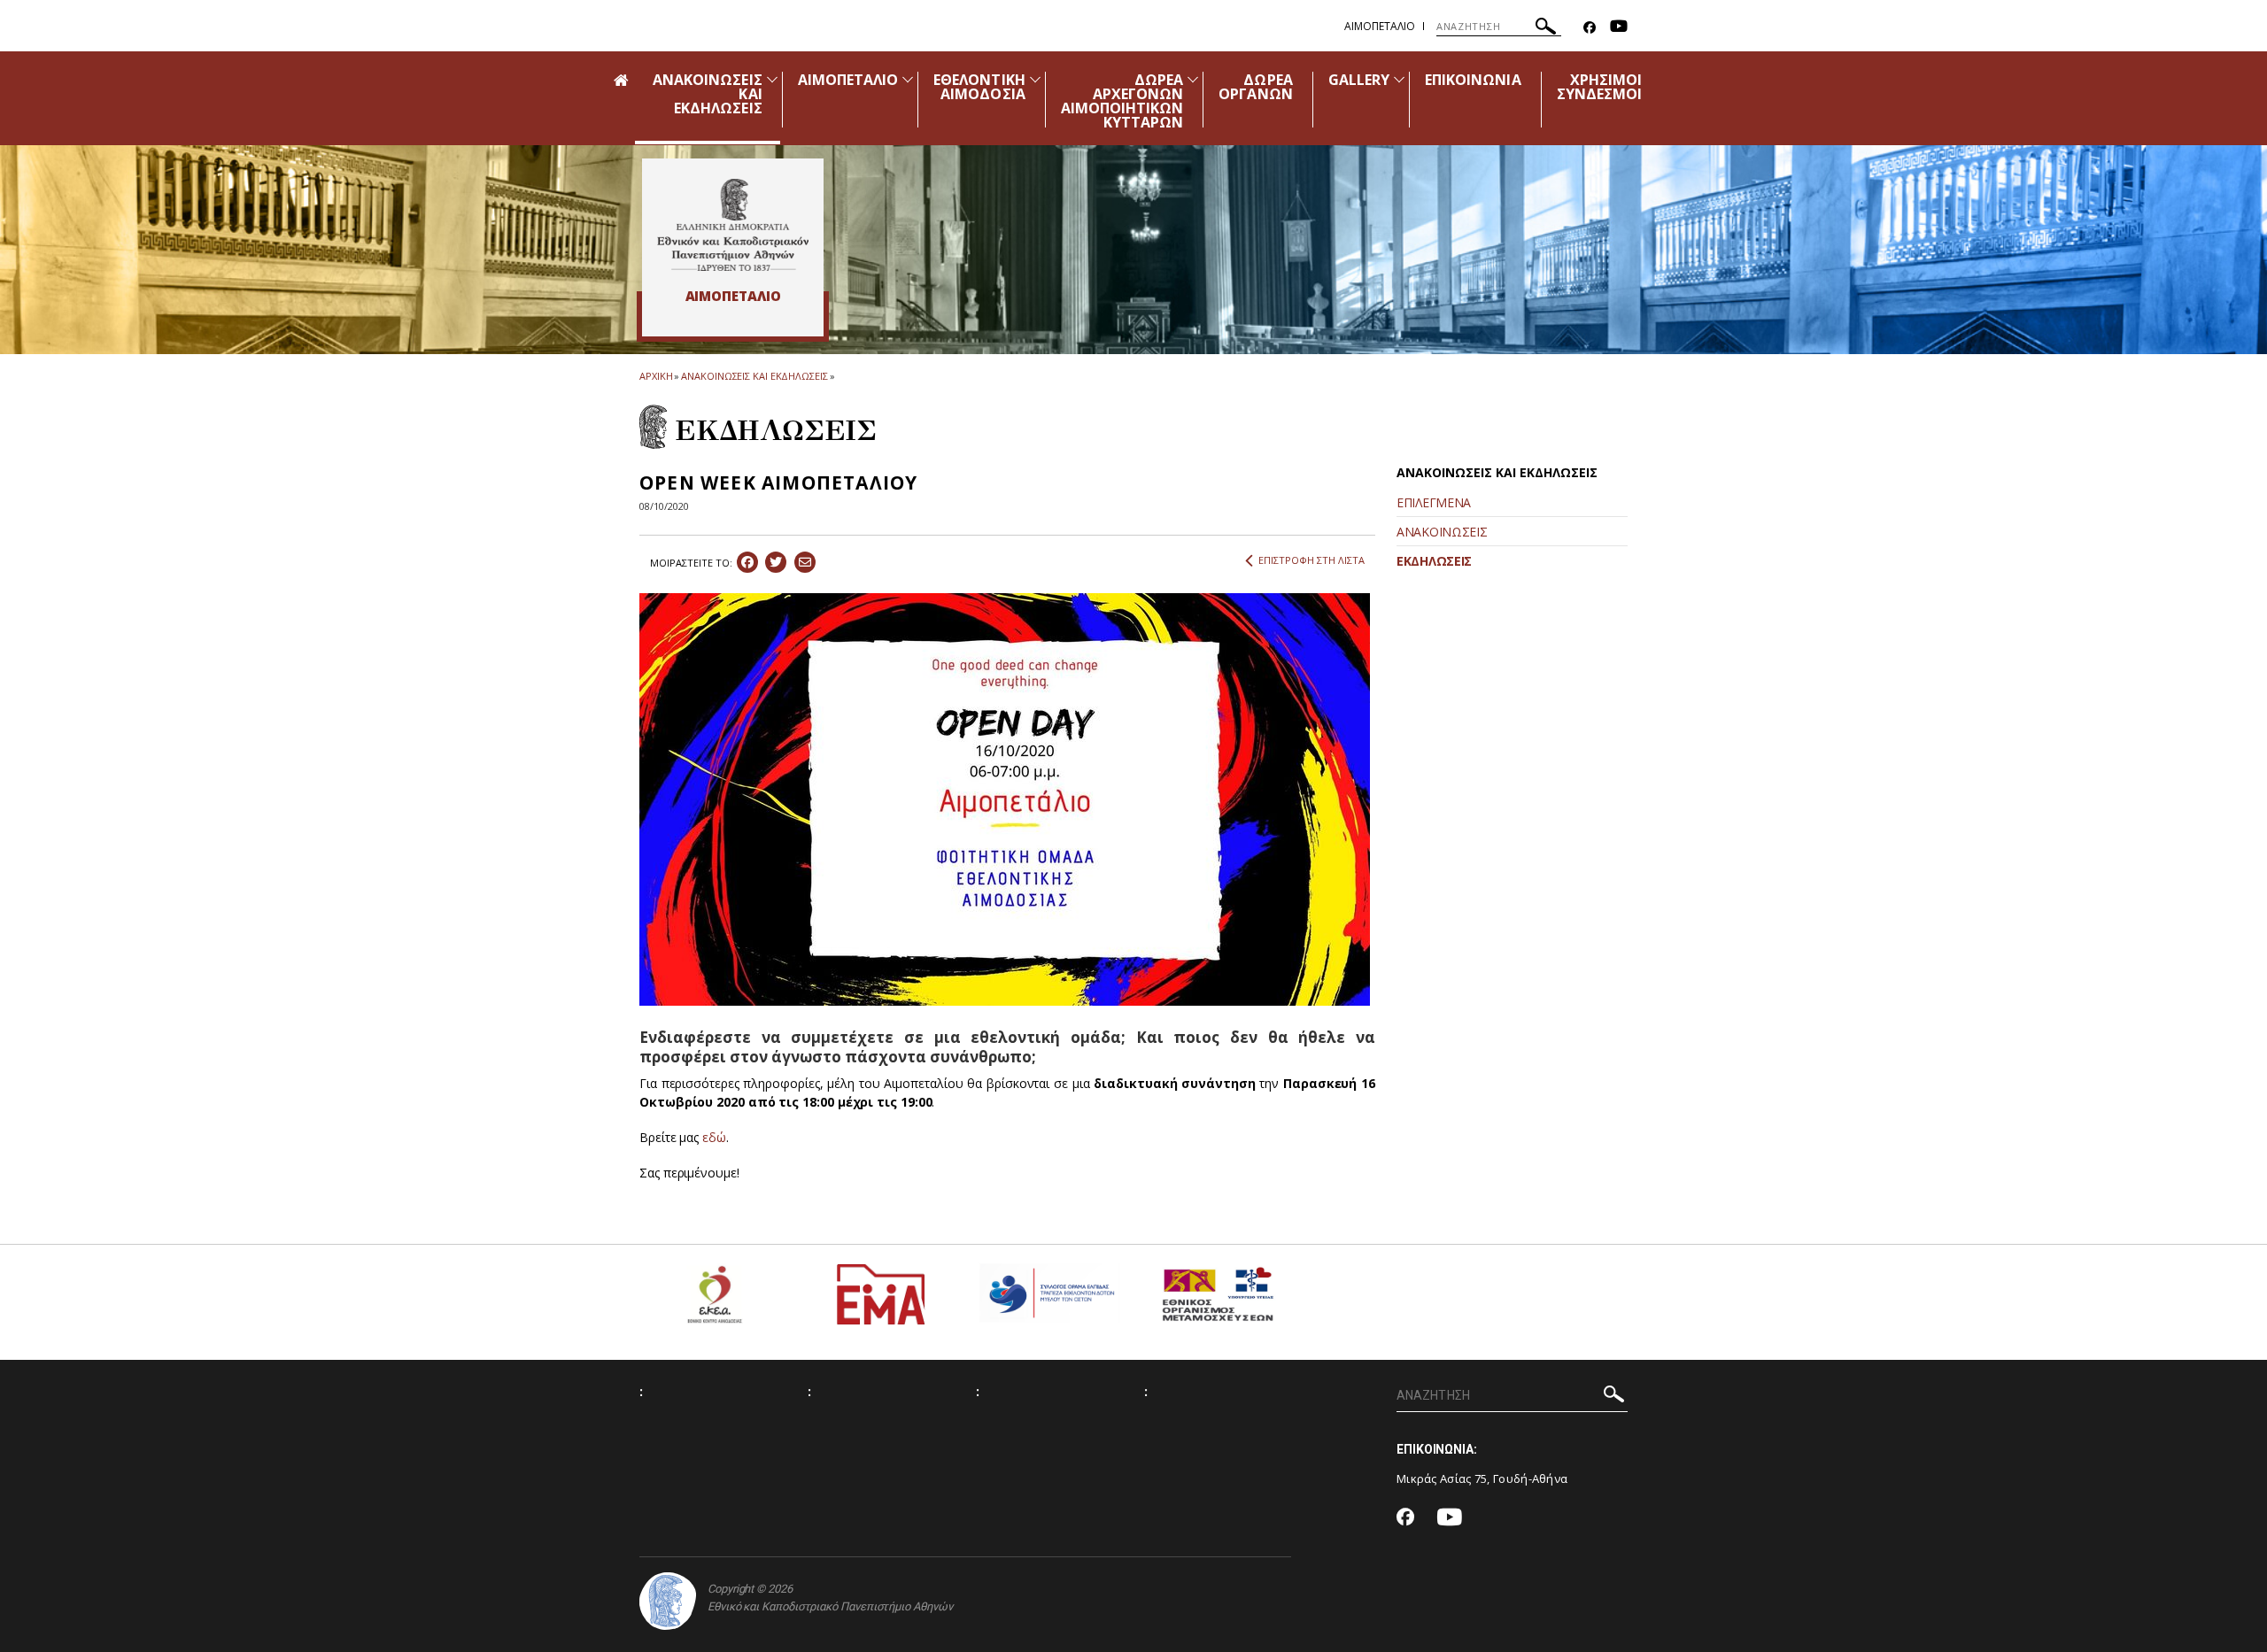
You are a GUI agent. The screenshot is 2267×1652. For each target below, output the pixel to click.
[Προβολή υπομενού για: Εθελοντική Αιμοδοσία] (1035, 79)
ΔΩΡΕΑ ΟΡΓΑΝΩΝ (1255, 87)
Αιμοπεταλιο (1380, 26)
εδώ (714, 1137)
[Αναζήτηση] (1546, 29)
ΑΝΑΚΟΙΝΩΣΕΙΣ (1442, 532)
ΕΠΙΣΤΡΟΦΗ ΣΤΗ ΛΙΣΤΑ (1311, 560)
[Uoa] (668, 1601)
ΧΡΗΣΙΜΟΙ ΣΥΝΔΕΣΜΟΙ (1599, 87)
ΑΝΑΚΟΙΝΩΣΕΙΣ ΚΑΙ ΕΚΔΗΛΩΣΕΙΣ (754, 376)
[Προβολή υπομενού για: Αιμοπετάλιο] (908, 79)
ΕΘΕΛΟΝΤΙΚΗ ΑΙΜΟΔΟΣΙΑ (979, 87)
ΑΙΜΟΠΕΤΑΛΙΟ (848, 80)
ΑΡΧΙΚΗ (656, 376)
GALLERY (1359, 80)
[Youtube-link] (1619, 28)
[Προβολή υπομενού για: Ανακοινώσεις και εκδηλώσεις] (772, 79)
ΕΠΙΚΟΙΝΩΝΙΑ (1473, 80)
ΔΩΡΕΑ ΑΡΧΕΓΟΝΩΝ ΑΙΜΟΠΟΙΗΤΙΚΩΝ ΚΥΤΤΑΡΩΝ (1122, 101)
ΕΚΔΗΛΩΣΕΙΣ (1434, 561)
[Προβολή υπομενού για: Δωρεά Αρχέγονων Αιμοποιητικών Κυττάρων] (1193, 79)
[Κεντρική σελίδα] (733, 225)
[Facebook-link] (1590, 28)
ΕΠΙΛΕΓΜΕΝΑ (1434, 502)
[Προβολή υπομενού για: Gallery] (1399, 79)
